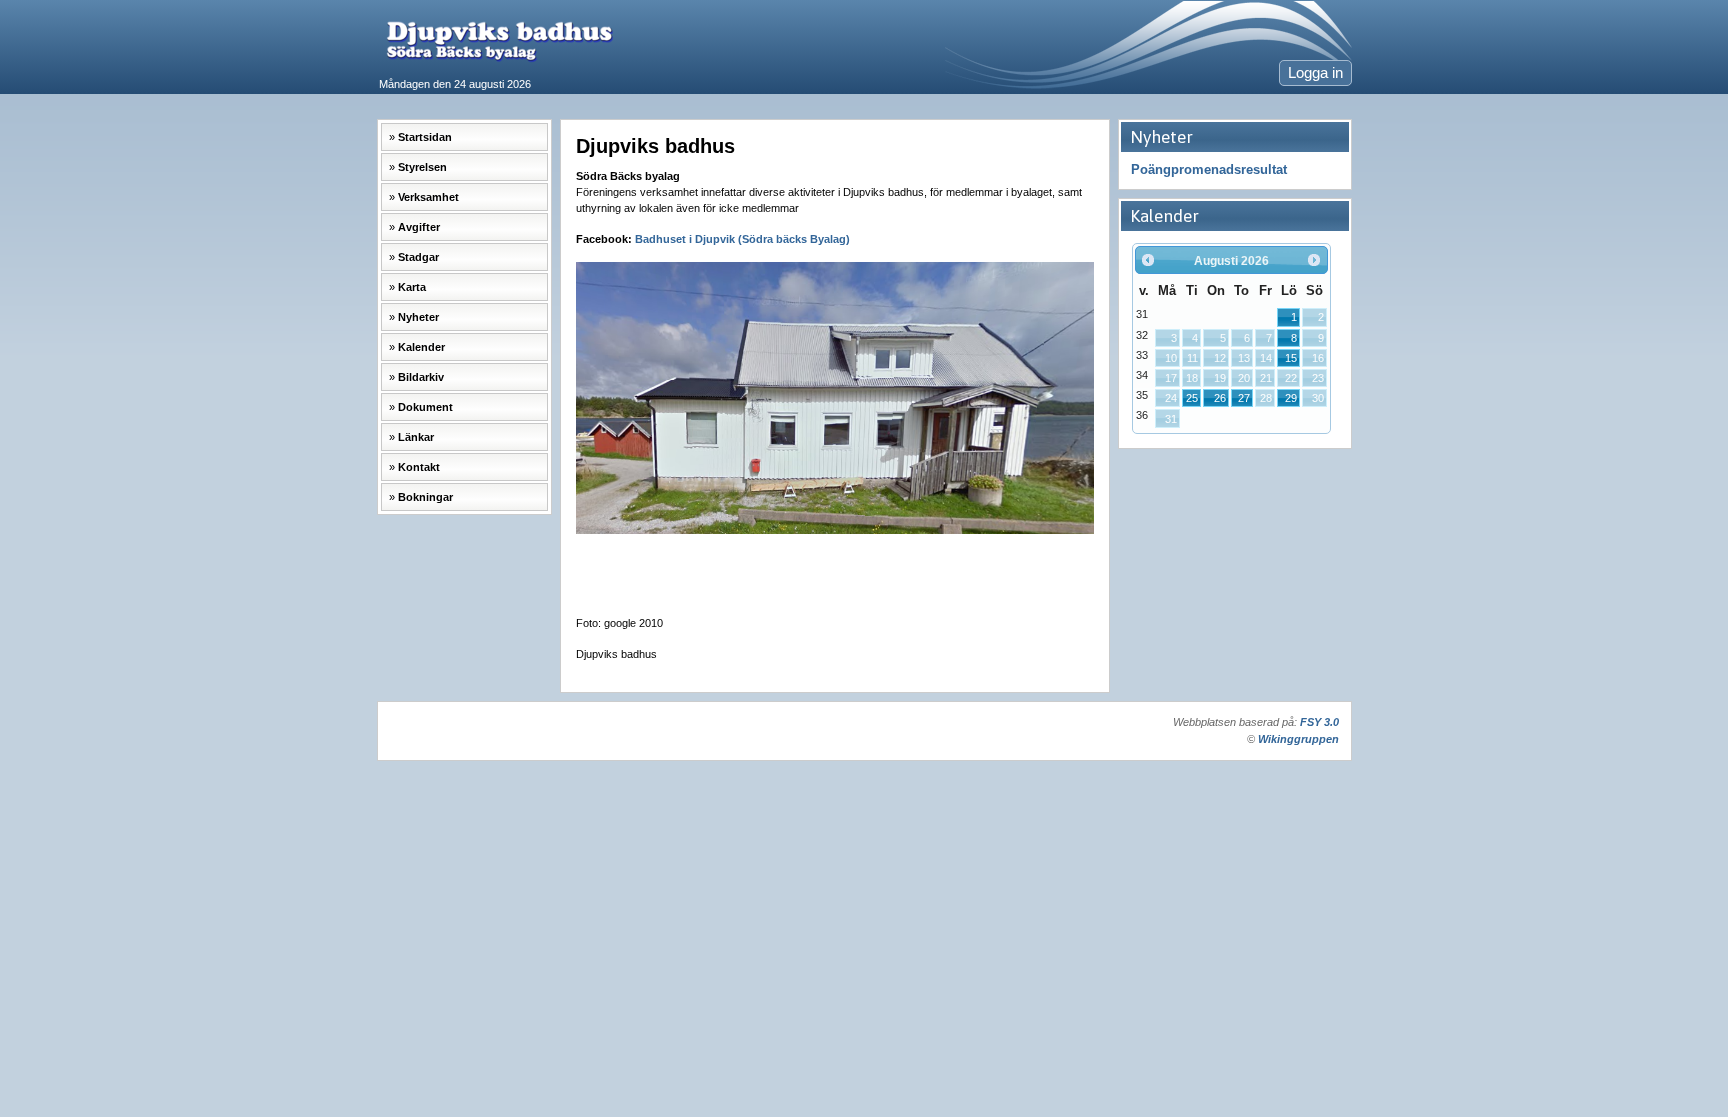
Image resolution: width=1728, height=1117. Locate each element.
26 (1220, 398)
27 (1244, 398)
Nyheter (418, 317)
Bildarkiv (421, 377)
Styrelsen (422, 167)
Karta (412, 287)
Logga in (1315, 73)
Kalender (421, 347)
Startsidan (425, 137)
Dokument (425, 407)
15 (1291, 358)
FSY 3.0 (1319, 722)
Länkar (416, 437)
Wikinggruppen (1298, 739)
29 (1291, 398)
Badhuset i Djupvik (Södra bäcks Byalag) (742, 239)
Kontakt (419, 467)
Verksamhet (428, 197)
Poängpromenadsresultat (1209, 169)
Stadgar (418, 257)
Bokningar (425, 497)
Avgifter (419, 227)
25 (1192, 398)
